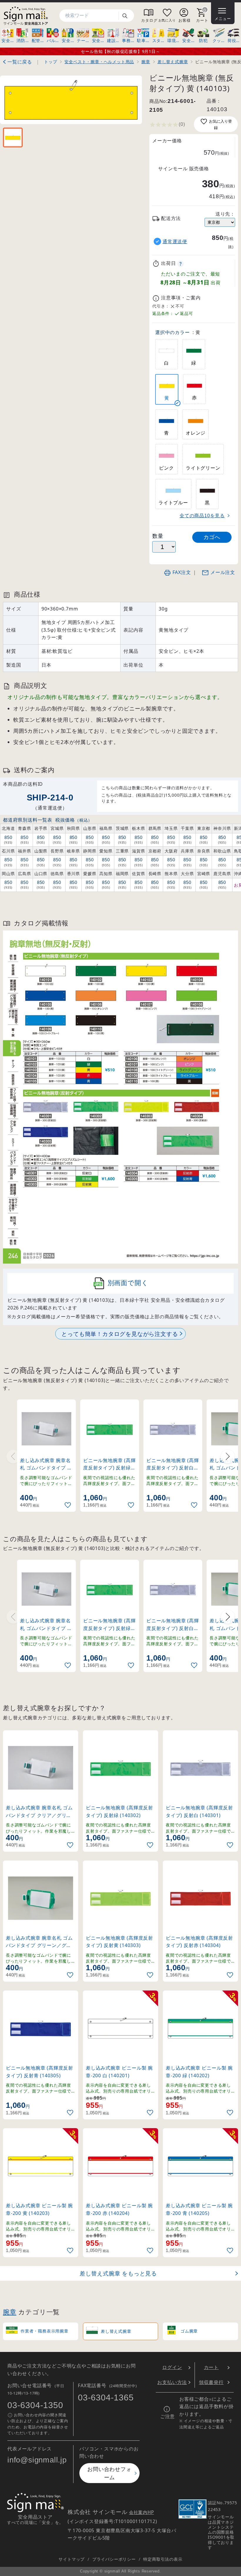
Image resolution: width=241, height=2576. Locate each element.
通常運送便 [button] (175, 242)
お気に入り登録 (220, 125)
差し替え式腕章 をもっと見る (118, 2273)
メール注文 (223, 572)
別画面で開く (128, 1283)
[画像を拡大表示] (71, 100)
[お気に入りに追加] (68, 1505)
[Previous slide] (13, 1456)
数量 (158, 536)
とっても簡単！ (120, 1334)
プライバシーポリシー (114, 2559)
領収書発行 (211, 2382)
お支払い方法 (172, 2382)
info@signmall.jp (37, 2460)
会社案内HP (142, 2512)
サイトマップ (72, 2559)
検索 (127, 16)
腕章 (10, 2312)
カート (211, 2367)
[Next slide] (228, 1456)
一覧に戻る (20, 62)
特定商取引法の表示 (163, 2559)
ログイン (172, 2367)
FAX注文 (182, 572)
